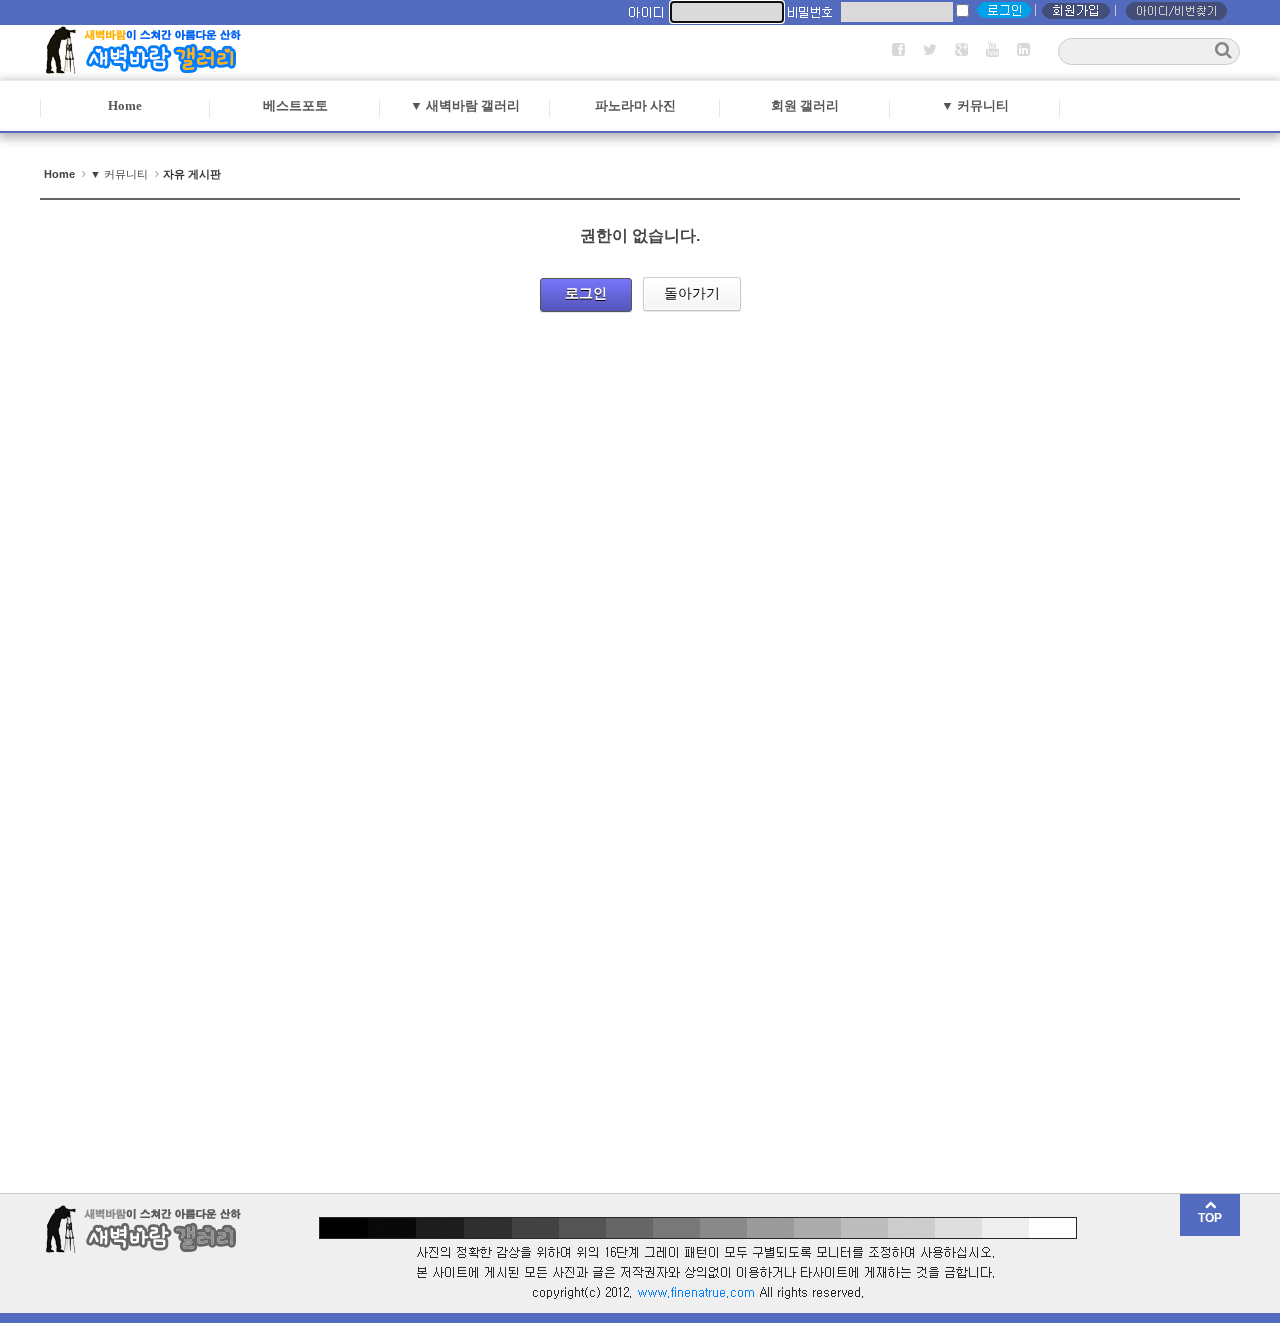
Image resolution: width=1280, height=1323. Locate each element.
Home (125, 105)
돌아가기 (692, 293)
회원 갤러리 (805, 105)
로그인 (586, 293)
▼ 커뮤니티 (975, 105)
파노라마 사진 (635, 105)
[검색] (1223, 50)
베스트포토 (295, 105)
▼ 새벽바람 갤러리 (465, 105)
